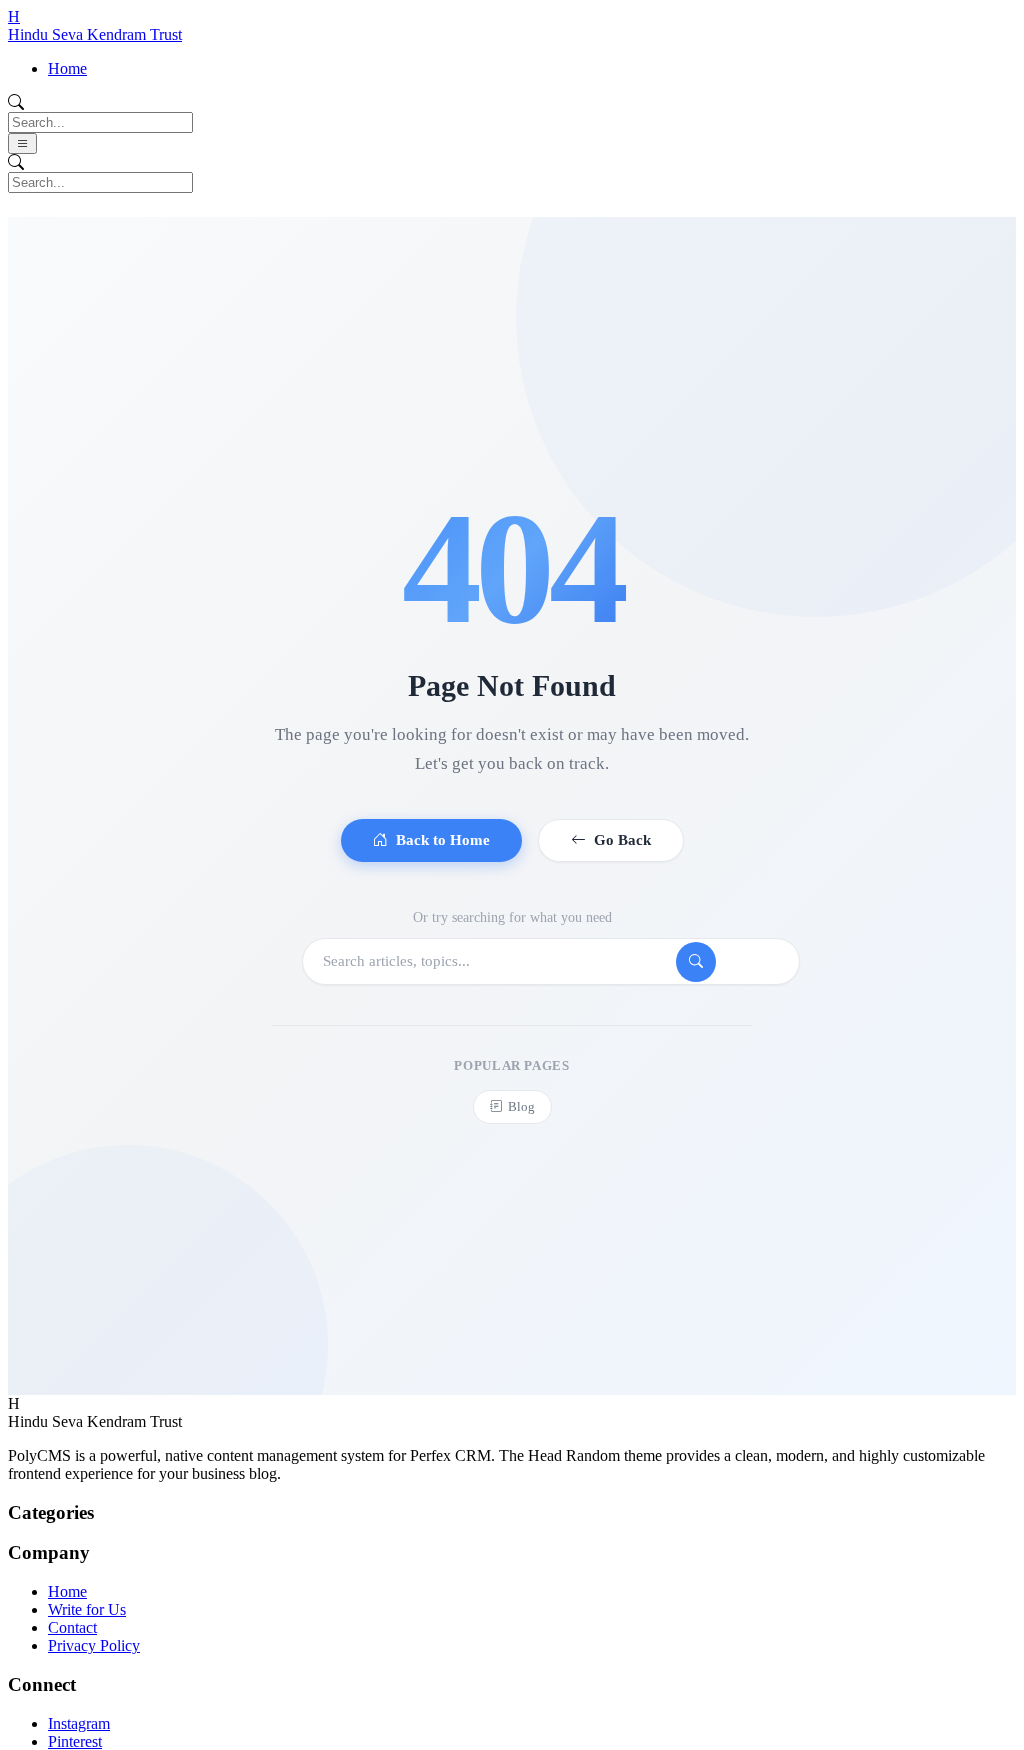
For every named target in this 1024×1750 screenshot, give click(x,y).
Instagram (79, 1723)
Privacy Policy (94, 1645)
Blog (521, 1106)
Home (67, 68)
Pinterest (75, 1741)
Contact (72, 1627)
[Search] (696, 962)
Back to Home (443, 840)
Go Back (622, 840)
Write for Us (87, 1609)
